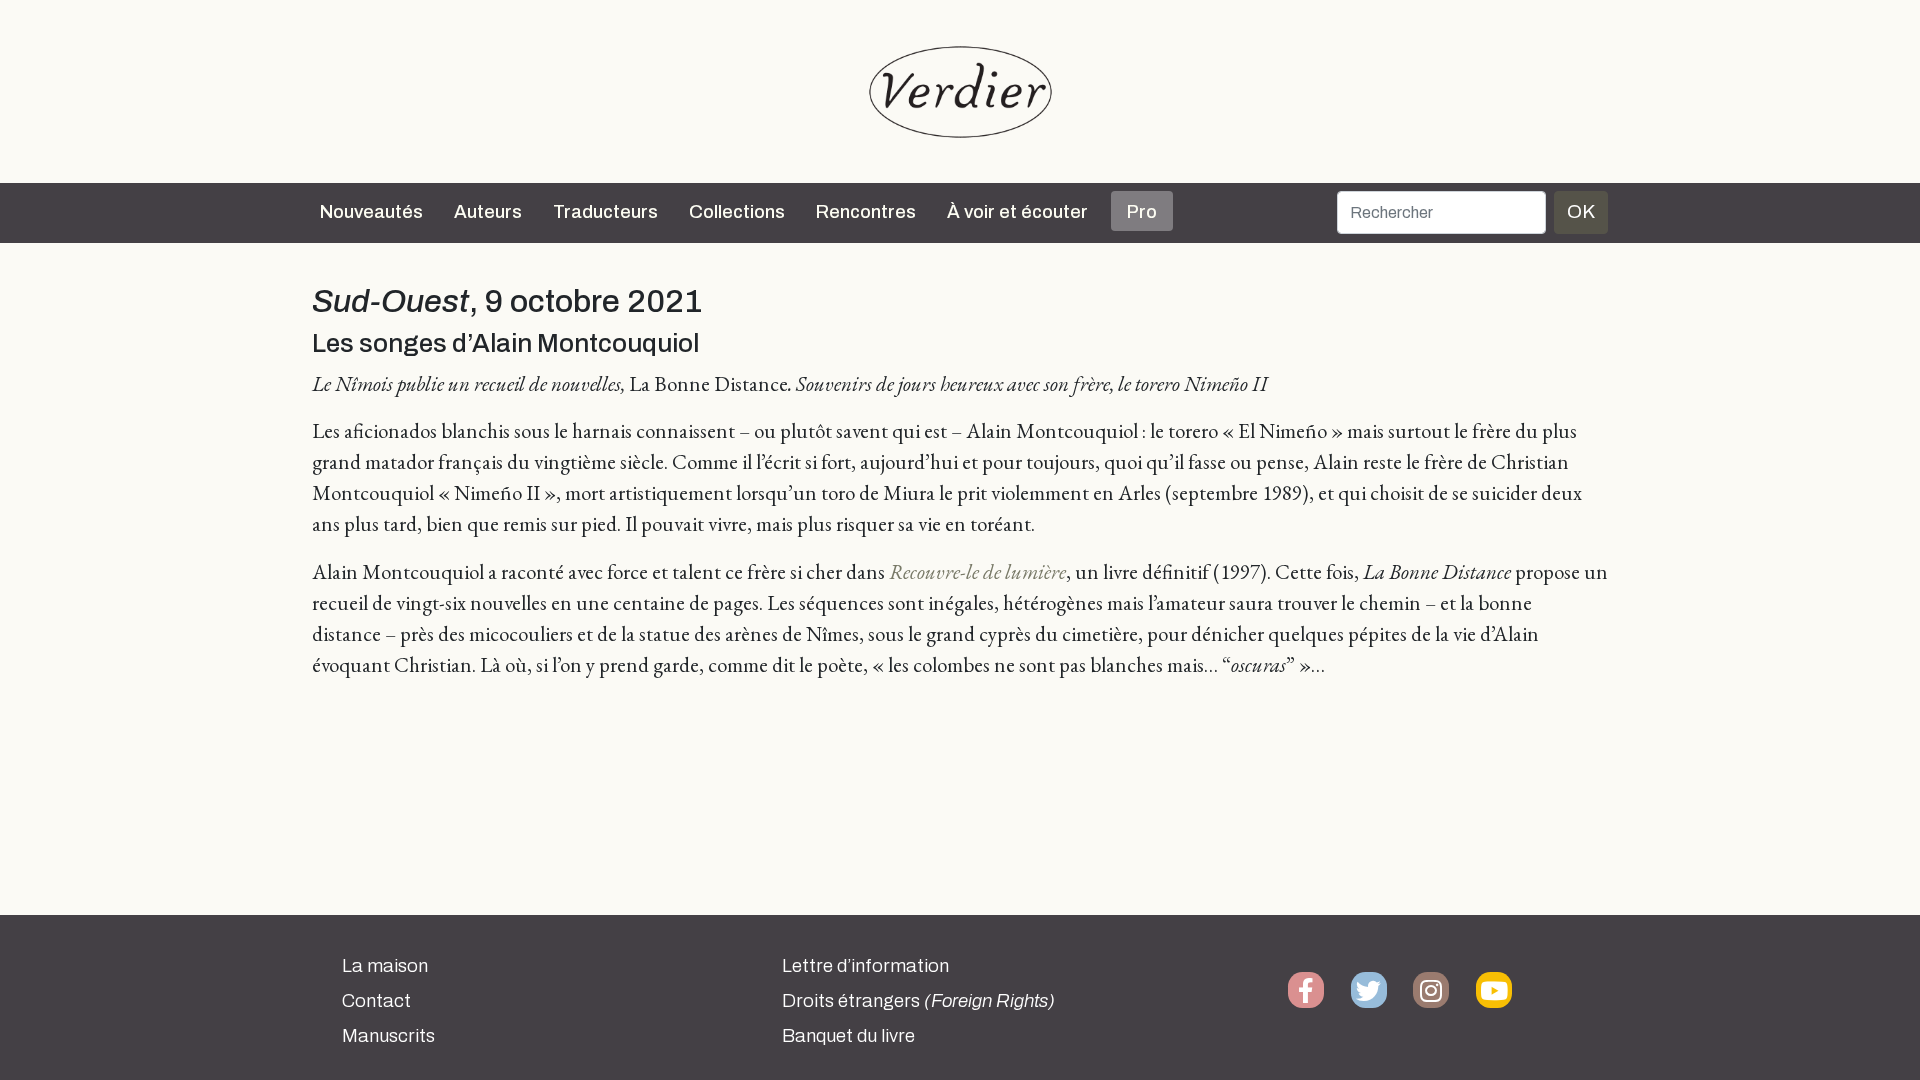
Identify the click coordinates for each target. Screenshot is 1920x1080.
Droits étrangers (918, 1001)
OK (1581, 211)
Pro (1142, 212)
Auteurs (488, 212)
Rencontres (866, 212)
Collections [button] (737, 212)
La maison (385, 966)
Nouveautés (371, 212)
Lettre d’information (865, 966)
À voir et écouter (1017, 212)
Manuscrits (388, 1036)
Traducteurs (605, 212)
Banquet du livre (848, 1036)
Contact (376, 1001)
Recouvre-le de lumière (977, 571)
